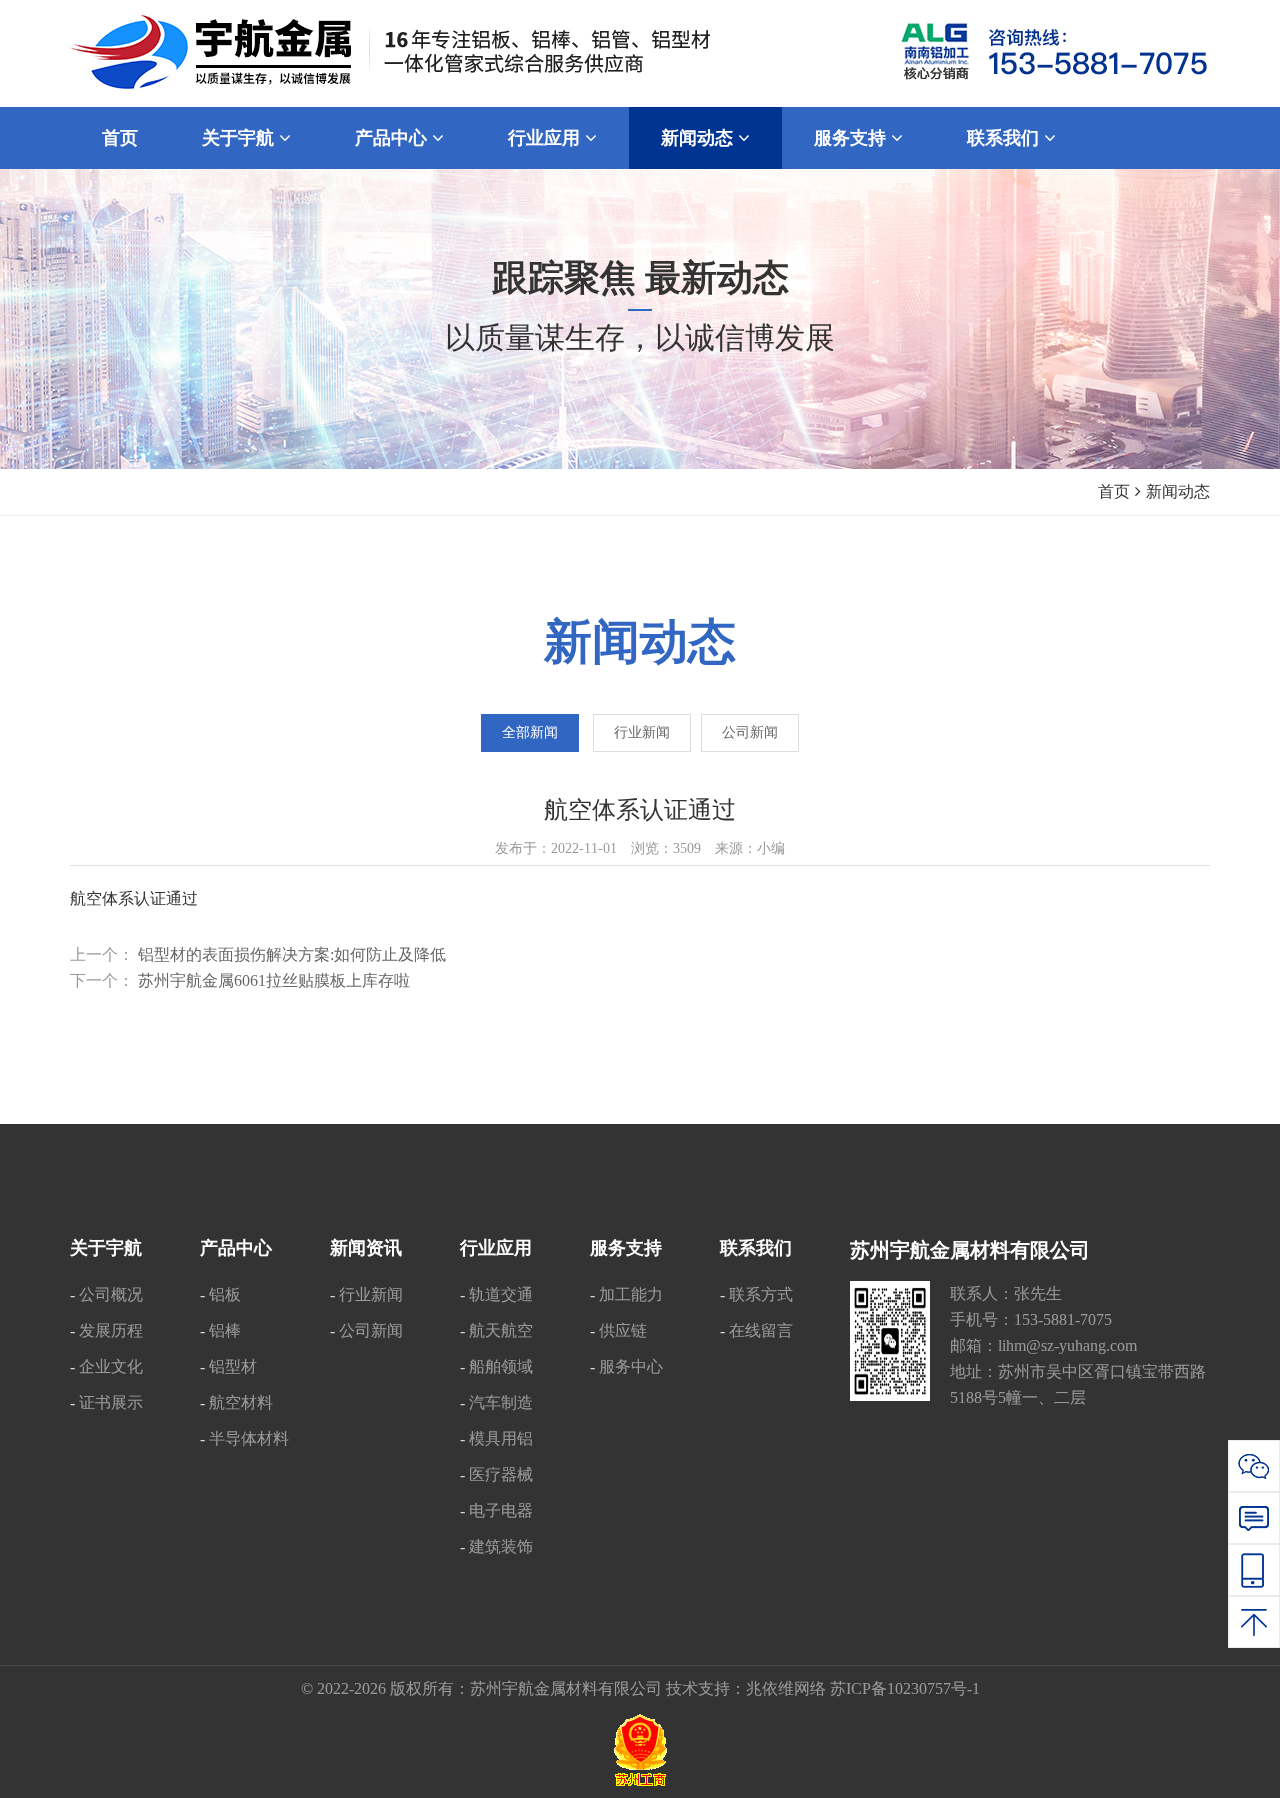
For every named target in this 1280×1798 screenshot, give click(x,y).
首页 (1114, 491)
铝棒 (225, 1330)
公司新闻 (750, 732)
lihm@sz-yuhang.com (1067, 1345)
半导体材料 (249, 1438)
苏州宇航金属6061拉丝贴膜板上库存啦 (274, 980)
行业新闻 (642, 732)
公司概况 (111, 1294)
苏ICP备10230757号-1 (905, 1688)
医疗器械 (501, 1474)
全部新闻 (530, 732)
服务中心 (631, 1366)
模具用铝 (501, 1438)
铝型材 (233, 1366)
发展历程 (111, 1330)
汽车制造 (501, 1402)
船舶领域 (501, 1366)
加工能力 (631, 1294)
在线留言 (761, 1330)
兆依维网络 (786, 1688)
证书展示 (111, 1402)
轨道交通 (501, 1294)
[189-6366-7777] (1254, 1570)
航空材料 (241, 1402)
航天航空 (501, 1330)
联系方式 (761, 1294)
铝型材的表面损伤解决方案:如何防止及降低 (292, 954)
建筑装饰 (501, 1546)
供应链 (623, 1330)
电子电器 (501, 1510)
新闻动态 (1178, 491)
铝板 (225, 1294)
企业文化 (111, 1366)
